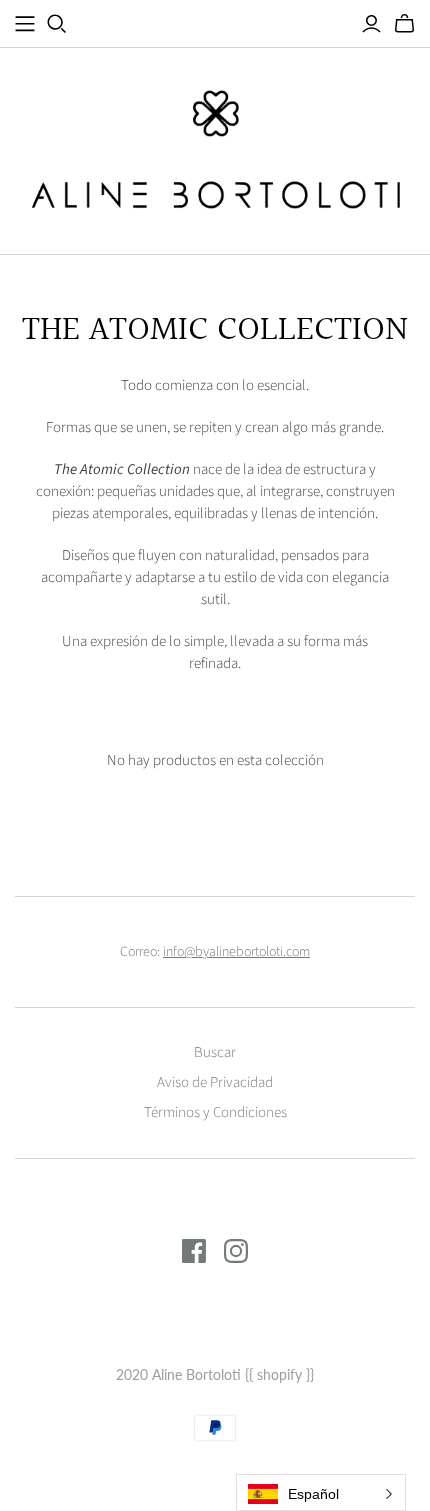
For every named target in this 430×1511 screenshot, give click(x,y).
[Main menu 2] (25, 24)
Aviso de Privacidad (215, 1082)
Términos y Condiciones (215, 1112)
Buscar (215, 1052)
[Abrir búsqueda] (57, 24)
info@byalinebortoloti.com (236, 952)
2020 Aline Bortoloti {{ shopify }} (215, 1374)
